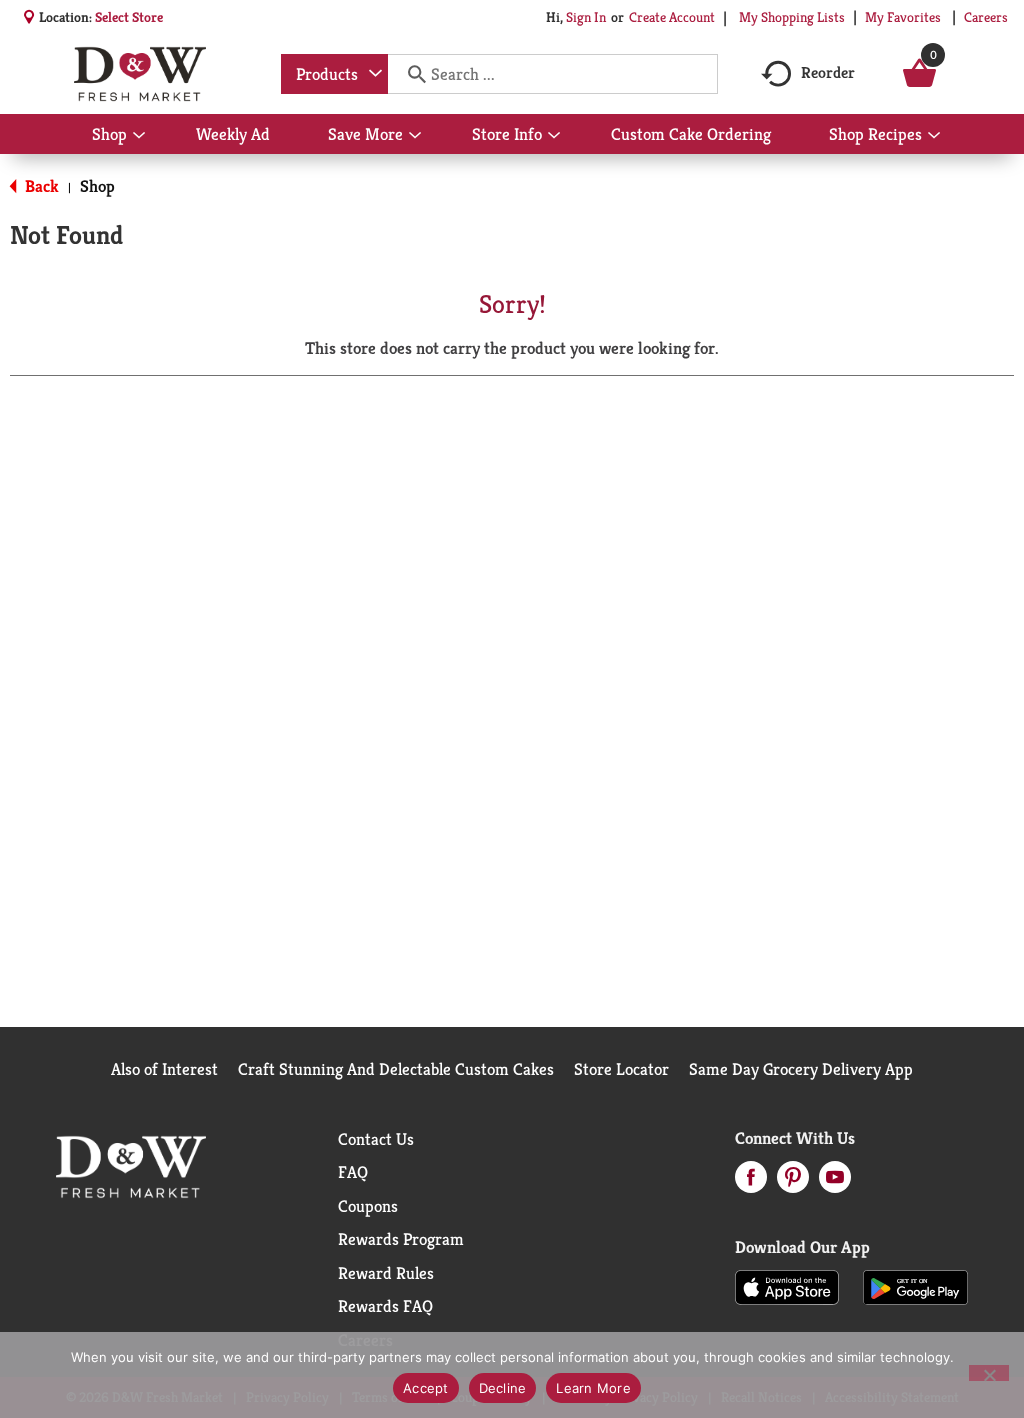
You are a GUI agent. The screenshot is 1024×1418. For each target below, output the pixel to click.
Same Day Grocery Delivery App (801, 1069)
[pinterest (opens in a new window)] (793, 1183)
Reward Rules (386, 1273)
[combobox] (334, 74)
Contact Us (376, 1139)
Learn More (593, 1388)
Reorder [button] (828, 72)
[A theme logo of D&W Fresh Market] (139, 74)
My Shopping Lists (792, 17)
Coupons (368, 1206)
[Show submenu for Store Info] (554, 136)
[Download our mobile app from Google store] (915, 1286)
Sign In (586, 17)
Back (40, 186)
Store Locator (621, 1069)
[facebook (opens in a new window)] (751, 1183)
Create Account (672, 17)
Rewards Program (401, 1239)
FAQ (353, 1172)
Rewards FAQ (385, 1306)
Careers (986, 17)
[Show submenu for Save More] (415, 136)
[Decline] (989, 1373)
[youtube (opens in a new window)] (835, 1183)
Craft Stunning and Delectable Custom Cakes (396, 1069)
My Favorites (903, 17)
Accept (426, 1388)
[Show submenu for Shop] (139, 136)
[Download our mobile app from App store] (787, 1286)
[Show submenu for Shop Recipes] (934, 136)
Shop (97, 186)
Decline (503, 1388)
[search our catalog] (410, 74)
